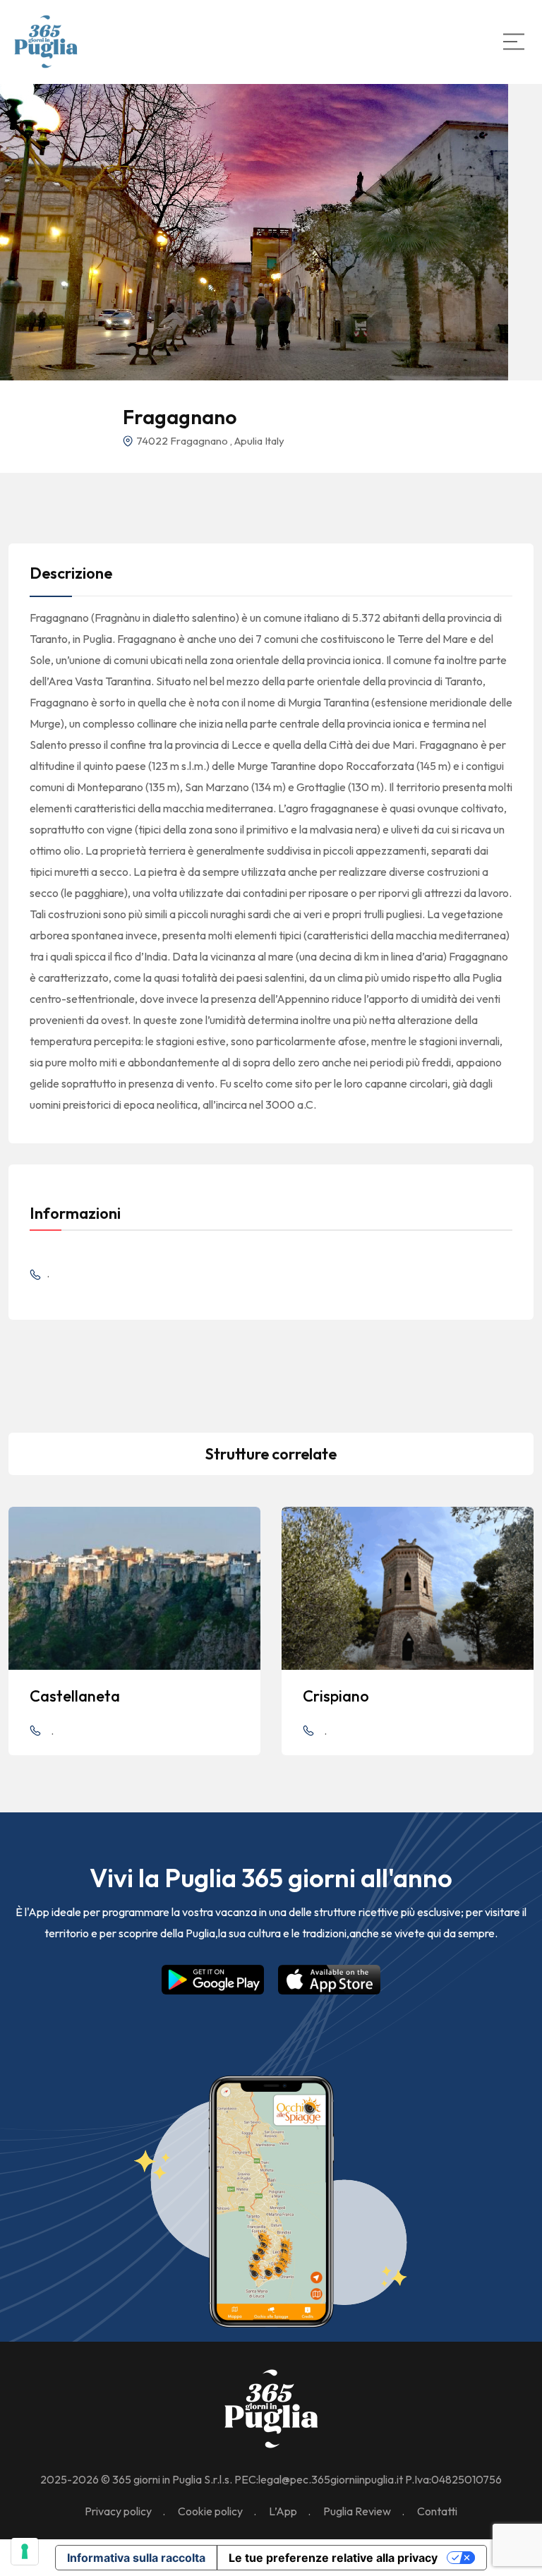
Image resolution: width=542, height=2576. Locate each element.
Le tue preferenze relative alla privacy (333, 2558)
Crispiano (336, 1696)
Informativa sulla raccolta (136, 2558)
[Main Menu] (514, 42)
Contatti (437, 2511)
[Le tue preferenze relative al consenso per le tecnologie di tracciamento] (25, 2551)
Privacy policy (118, 2511)
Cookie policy (210, 2511)
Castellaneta (75, 1696)
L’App (283, 2511)
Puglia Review (357, 2511)
